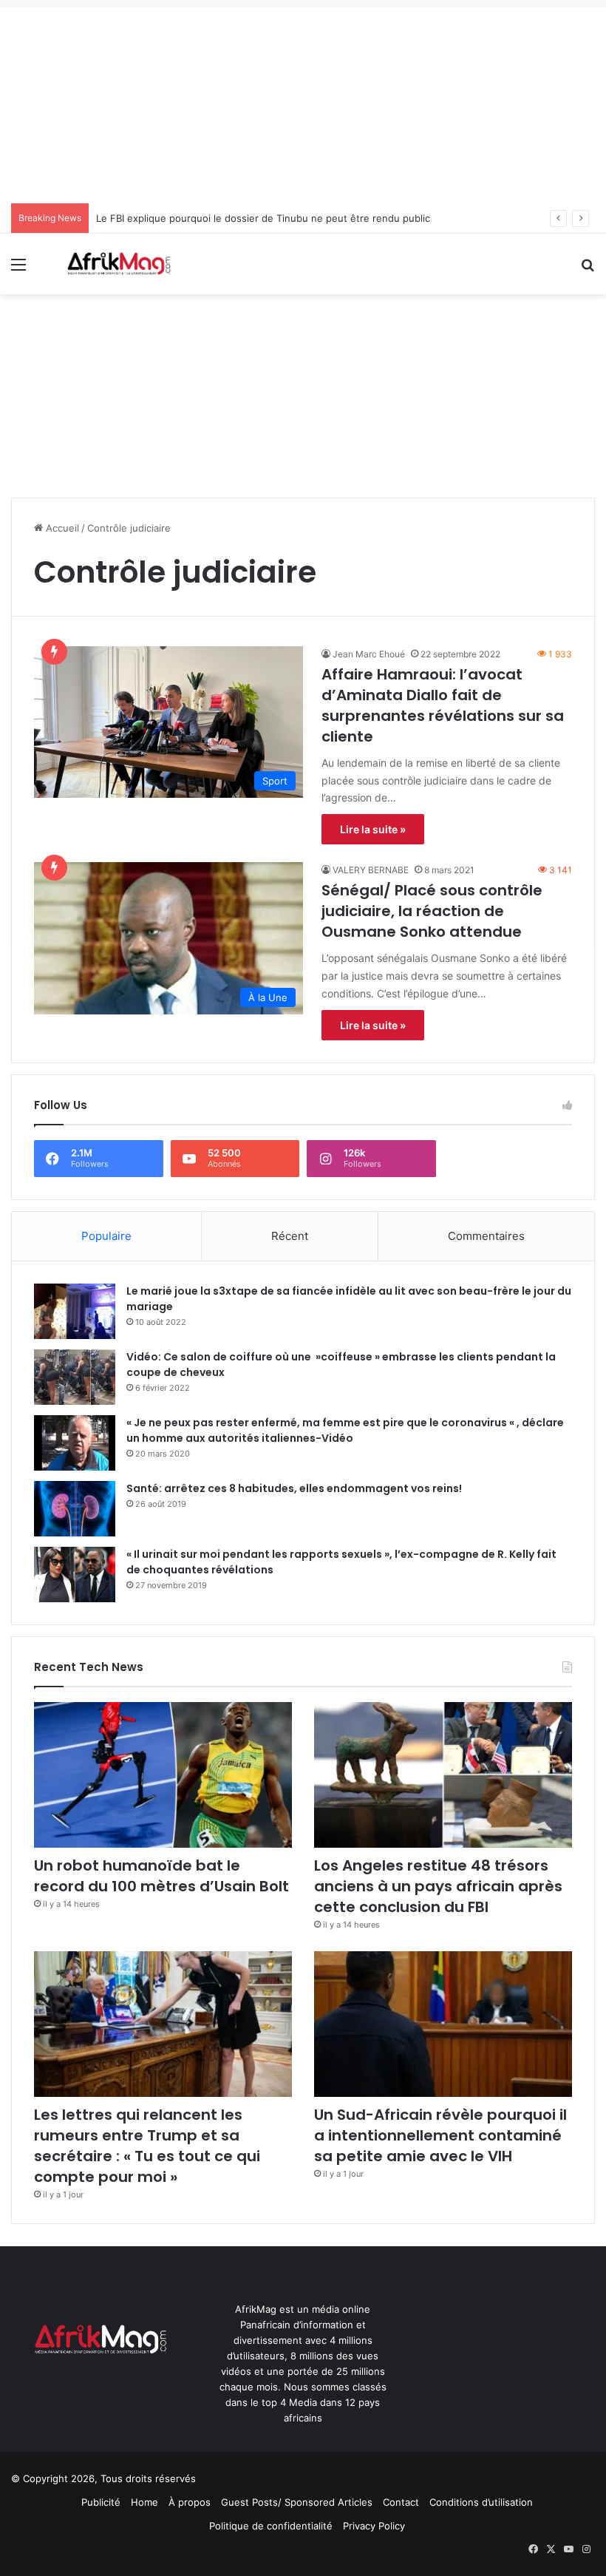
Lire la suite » (373, 829)
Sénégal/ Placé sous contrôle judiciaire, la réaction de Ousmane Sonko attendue (432, 911)
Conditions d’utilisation (481, 2502)
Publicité (101, 2502)
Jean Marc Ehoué (369, 654)
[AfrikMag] (118, 264)
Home (144, 2502)
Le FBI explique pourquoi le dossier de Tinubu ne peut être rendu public (263, 218)
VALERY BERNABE (371, 870)
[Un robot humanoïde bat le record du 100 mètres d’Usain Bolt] (163, 1775)
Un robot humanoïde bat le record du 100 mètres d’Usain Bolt (161, 1876)
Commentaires (486, 1236)
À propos (190, 2502)
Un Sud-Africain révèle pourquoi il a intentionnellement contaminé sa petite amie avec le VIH (440, 2135)
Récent (290, 1236)
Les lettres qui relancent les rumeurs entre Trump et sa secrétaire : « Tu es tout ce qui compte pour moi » (147, 2146)
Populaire (106, 1236)
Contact (401, 2502)
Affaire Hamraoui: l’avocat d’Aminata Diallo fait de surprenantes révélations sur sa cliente (443, 705)
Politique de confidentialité (271, 2526)
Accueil (61, 528)
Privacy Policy (374, 2526)
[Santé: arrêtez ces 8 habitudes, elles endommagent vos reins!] (75, 1509)
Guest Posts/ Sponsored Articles (297, 2502)
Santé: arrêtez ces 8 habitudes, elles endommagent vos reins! (294, 1488)
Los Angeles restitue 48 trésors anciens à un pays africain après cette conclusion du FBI (438, 1886)
